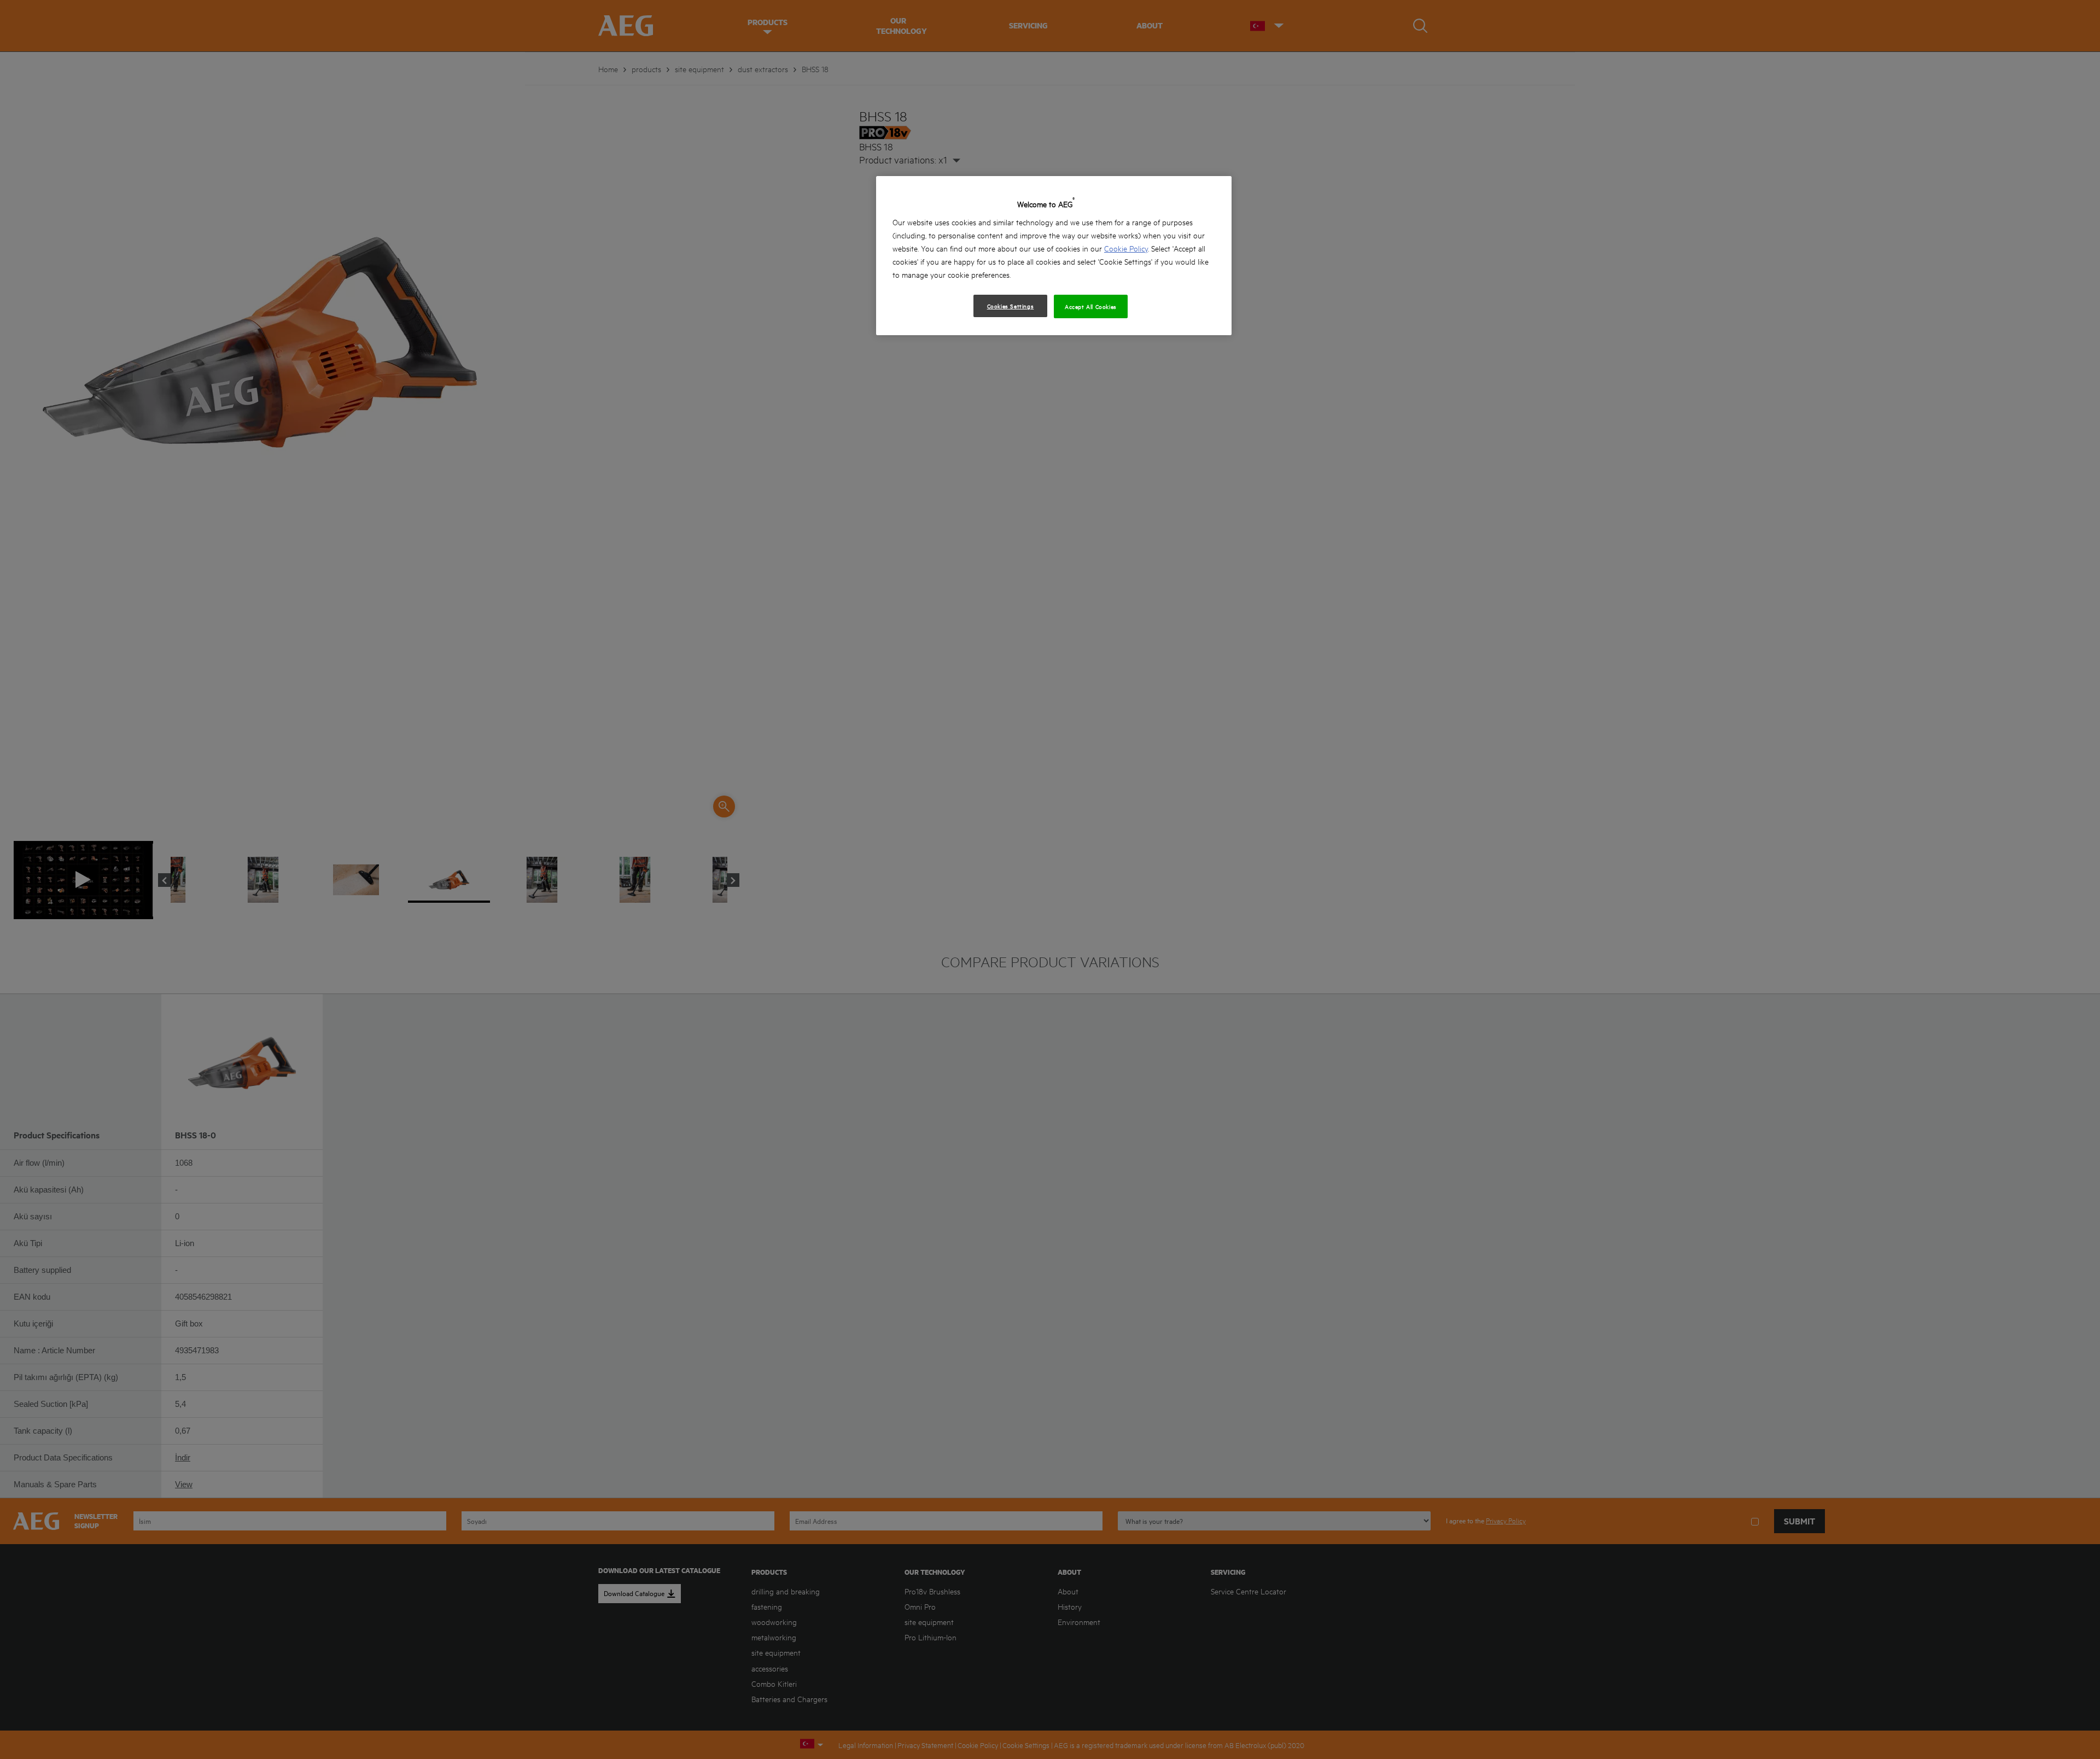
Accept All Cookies (1091, 306)
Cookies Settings (1011, 306)
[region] (1054, 256)
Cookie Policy (1126, 248)
